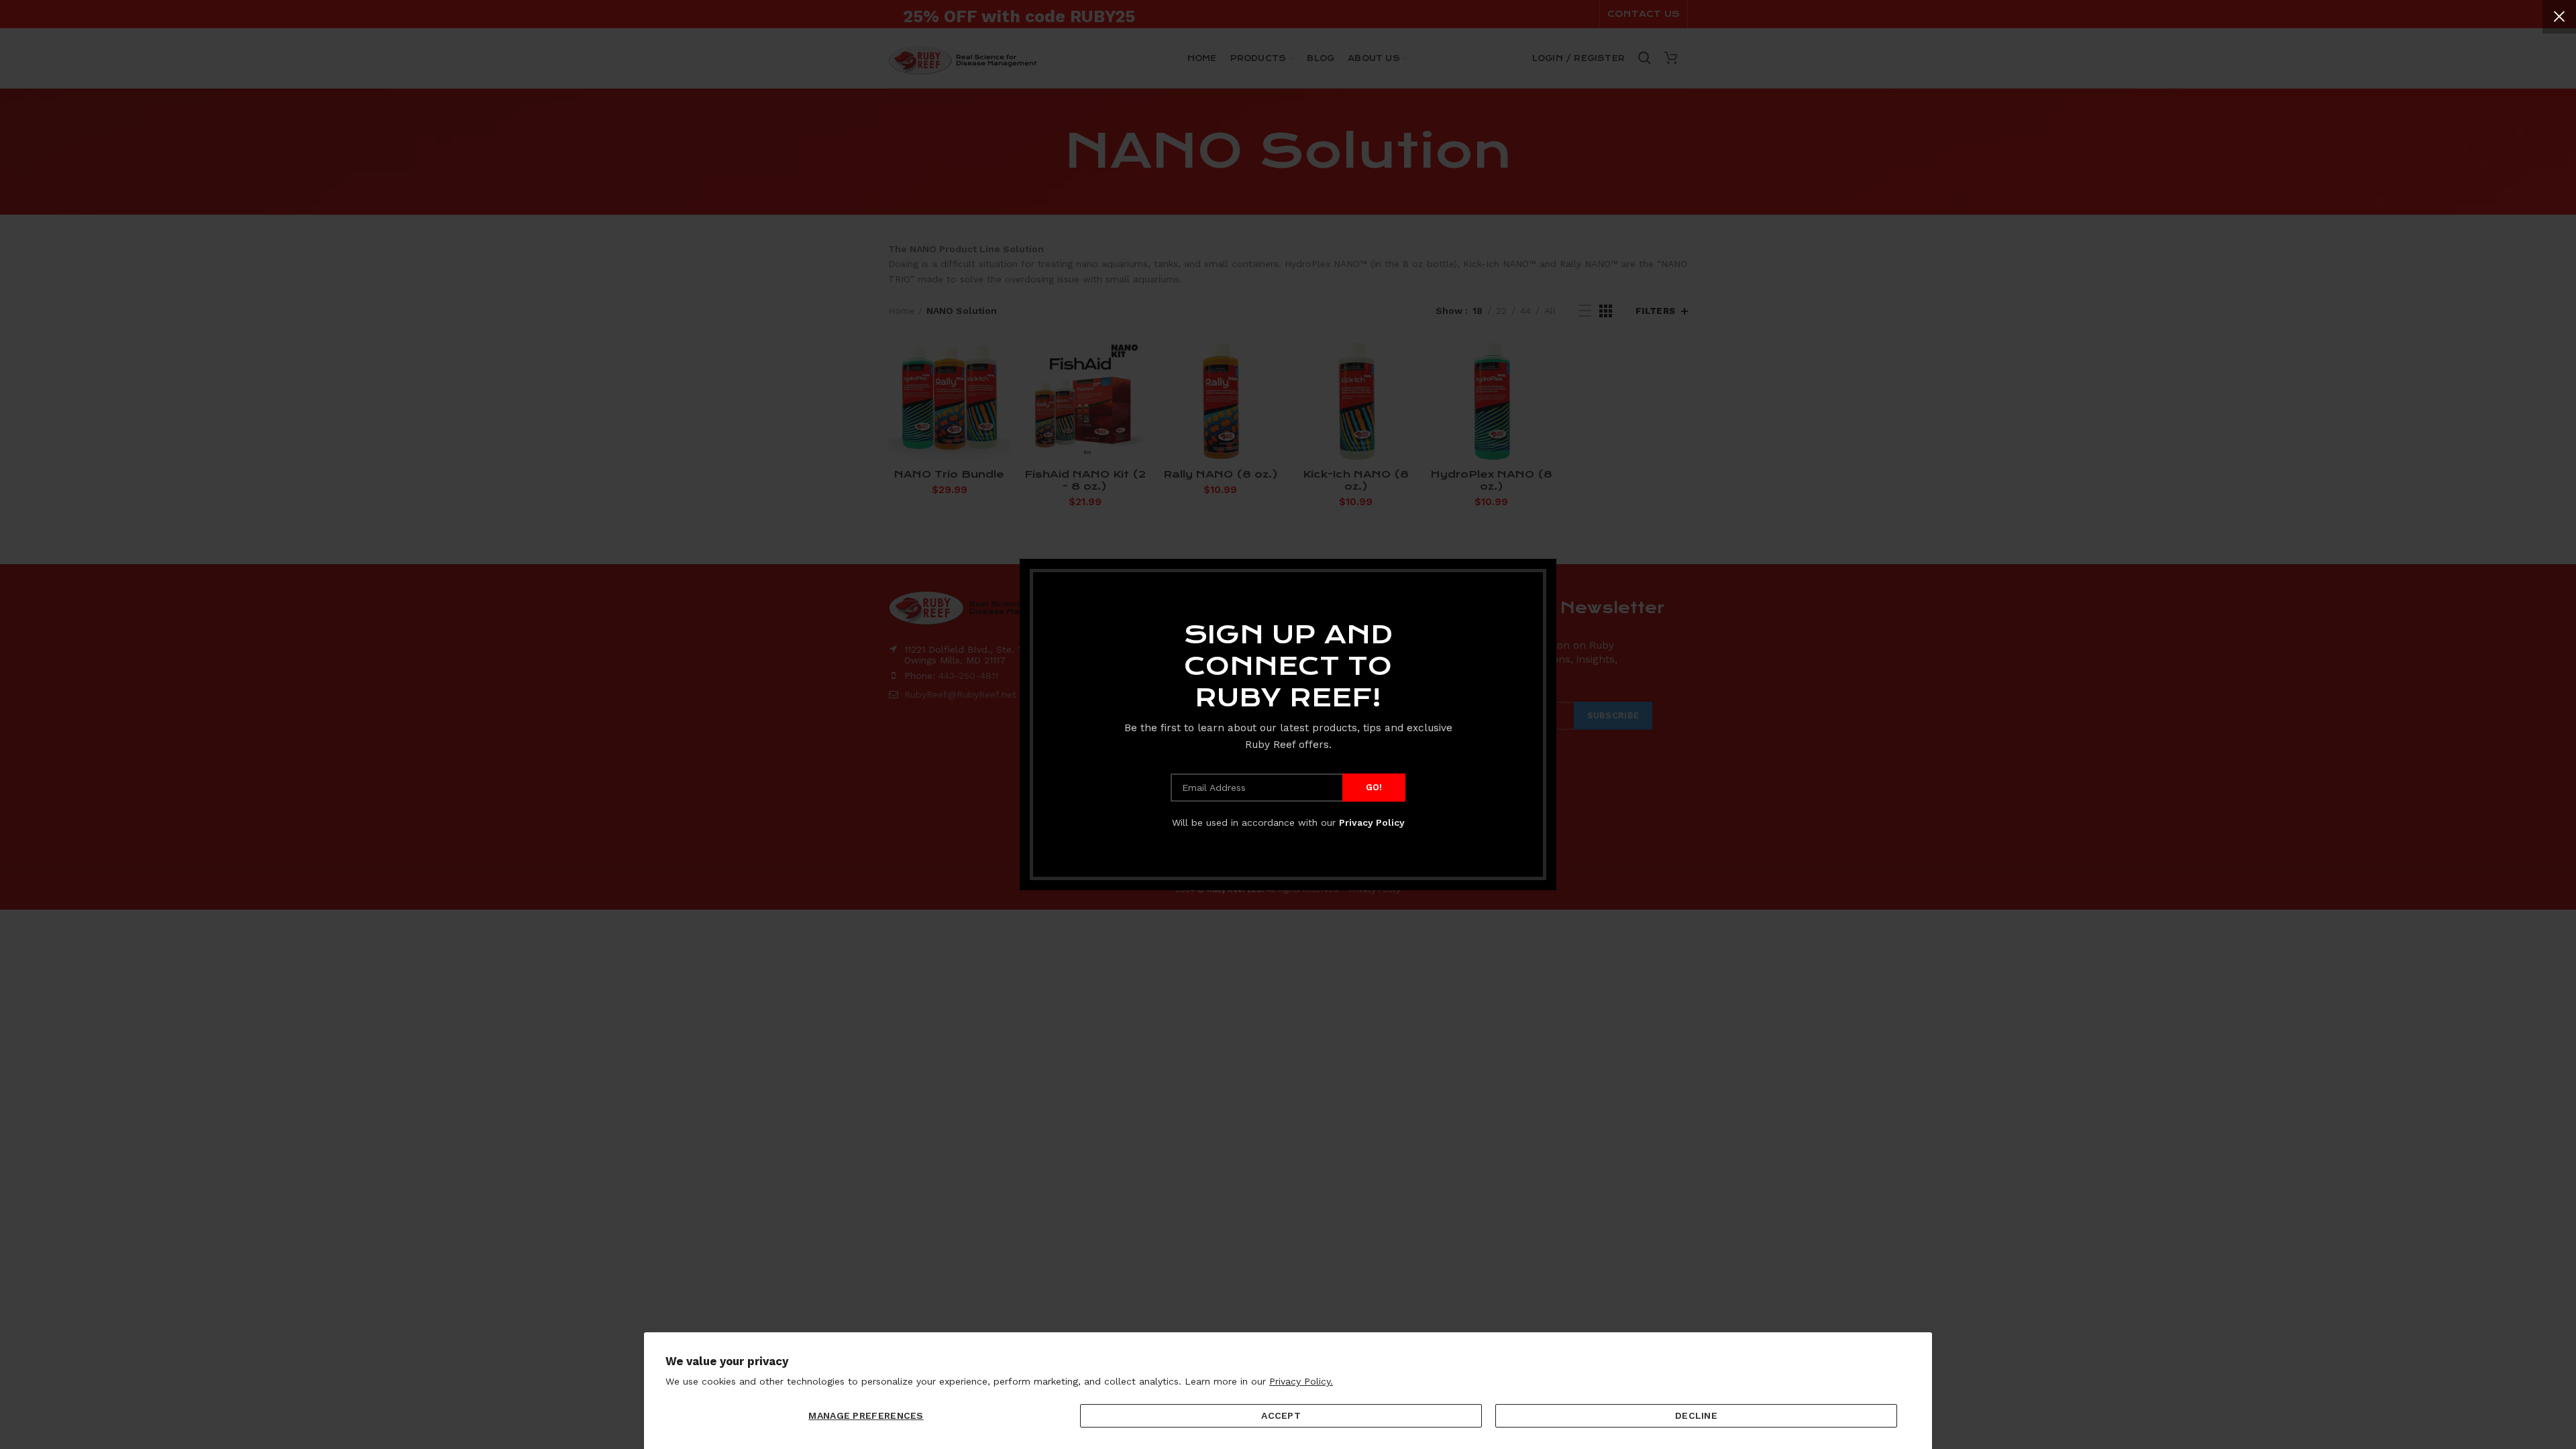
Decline (1696, 1415)
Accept (1281, 1415)
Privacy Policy (1372, 822)
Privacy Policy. (1301, 1381)
